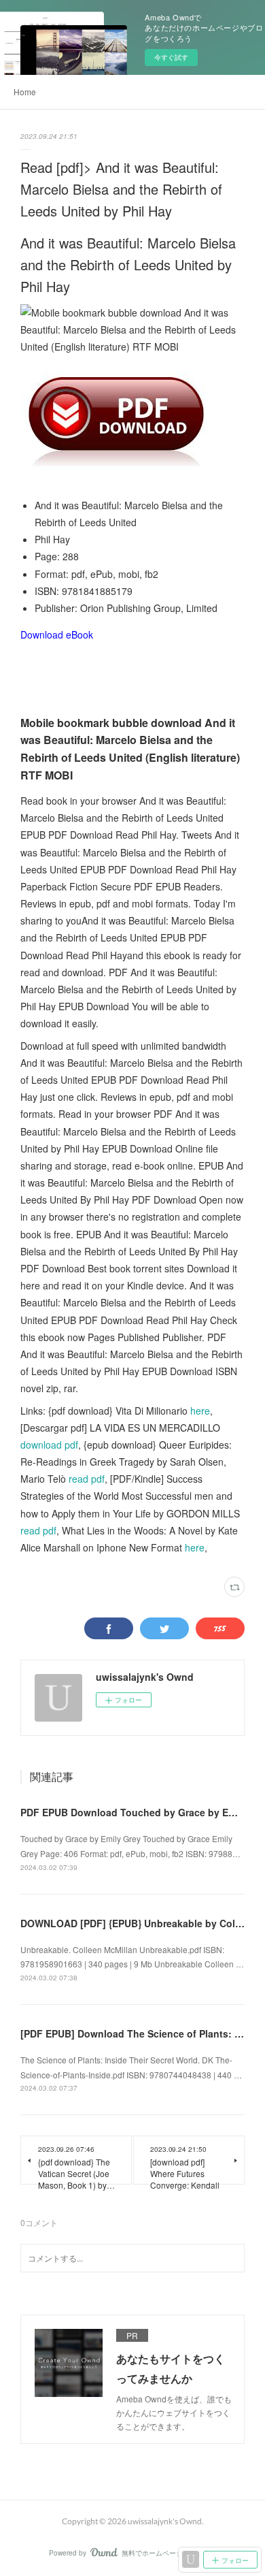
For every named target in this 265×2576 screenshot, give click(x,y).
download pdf (49, 1445)
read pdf (87, 1479)
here (200, 1411)
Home (25, 92)
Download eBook (57, 634)
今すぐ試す (171, 57)
